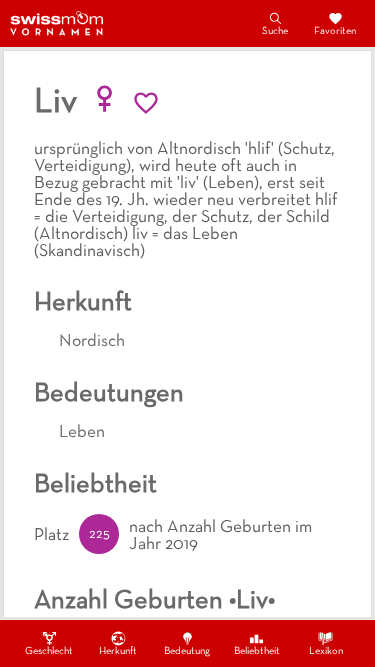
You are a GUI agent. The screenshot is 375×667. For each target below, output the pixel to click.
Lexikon (326, 651)
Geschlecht (49, 651)
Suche (275, 31)
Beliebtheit (257, 651)
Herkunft (118, 651)
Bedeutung (187, 651)
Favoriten (335, 31)
